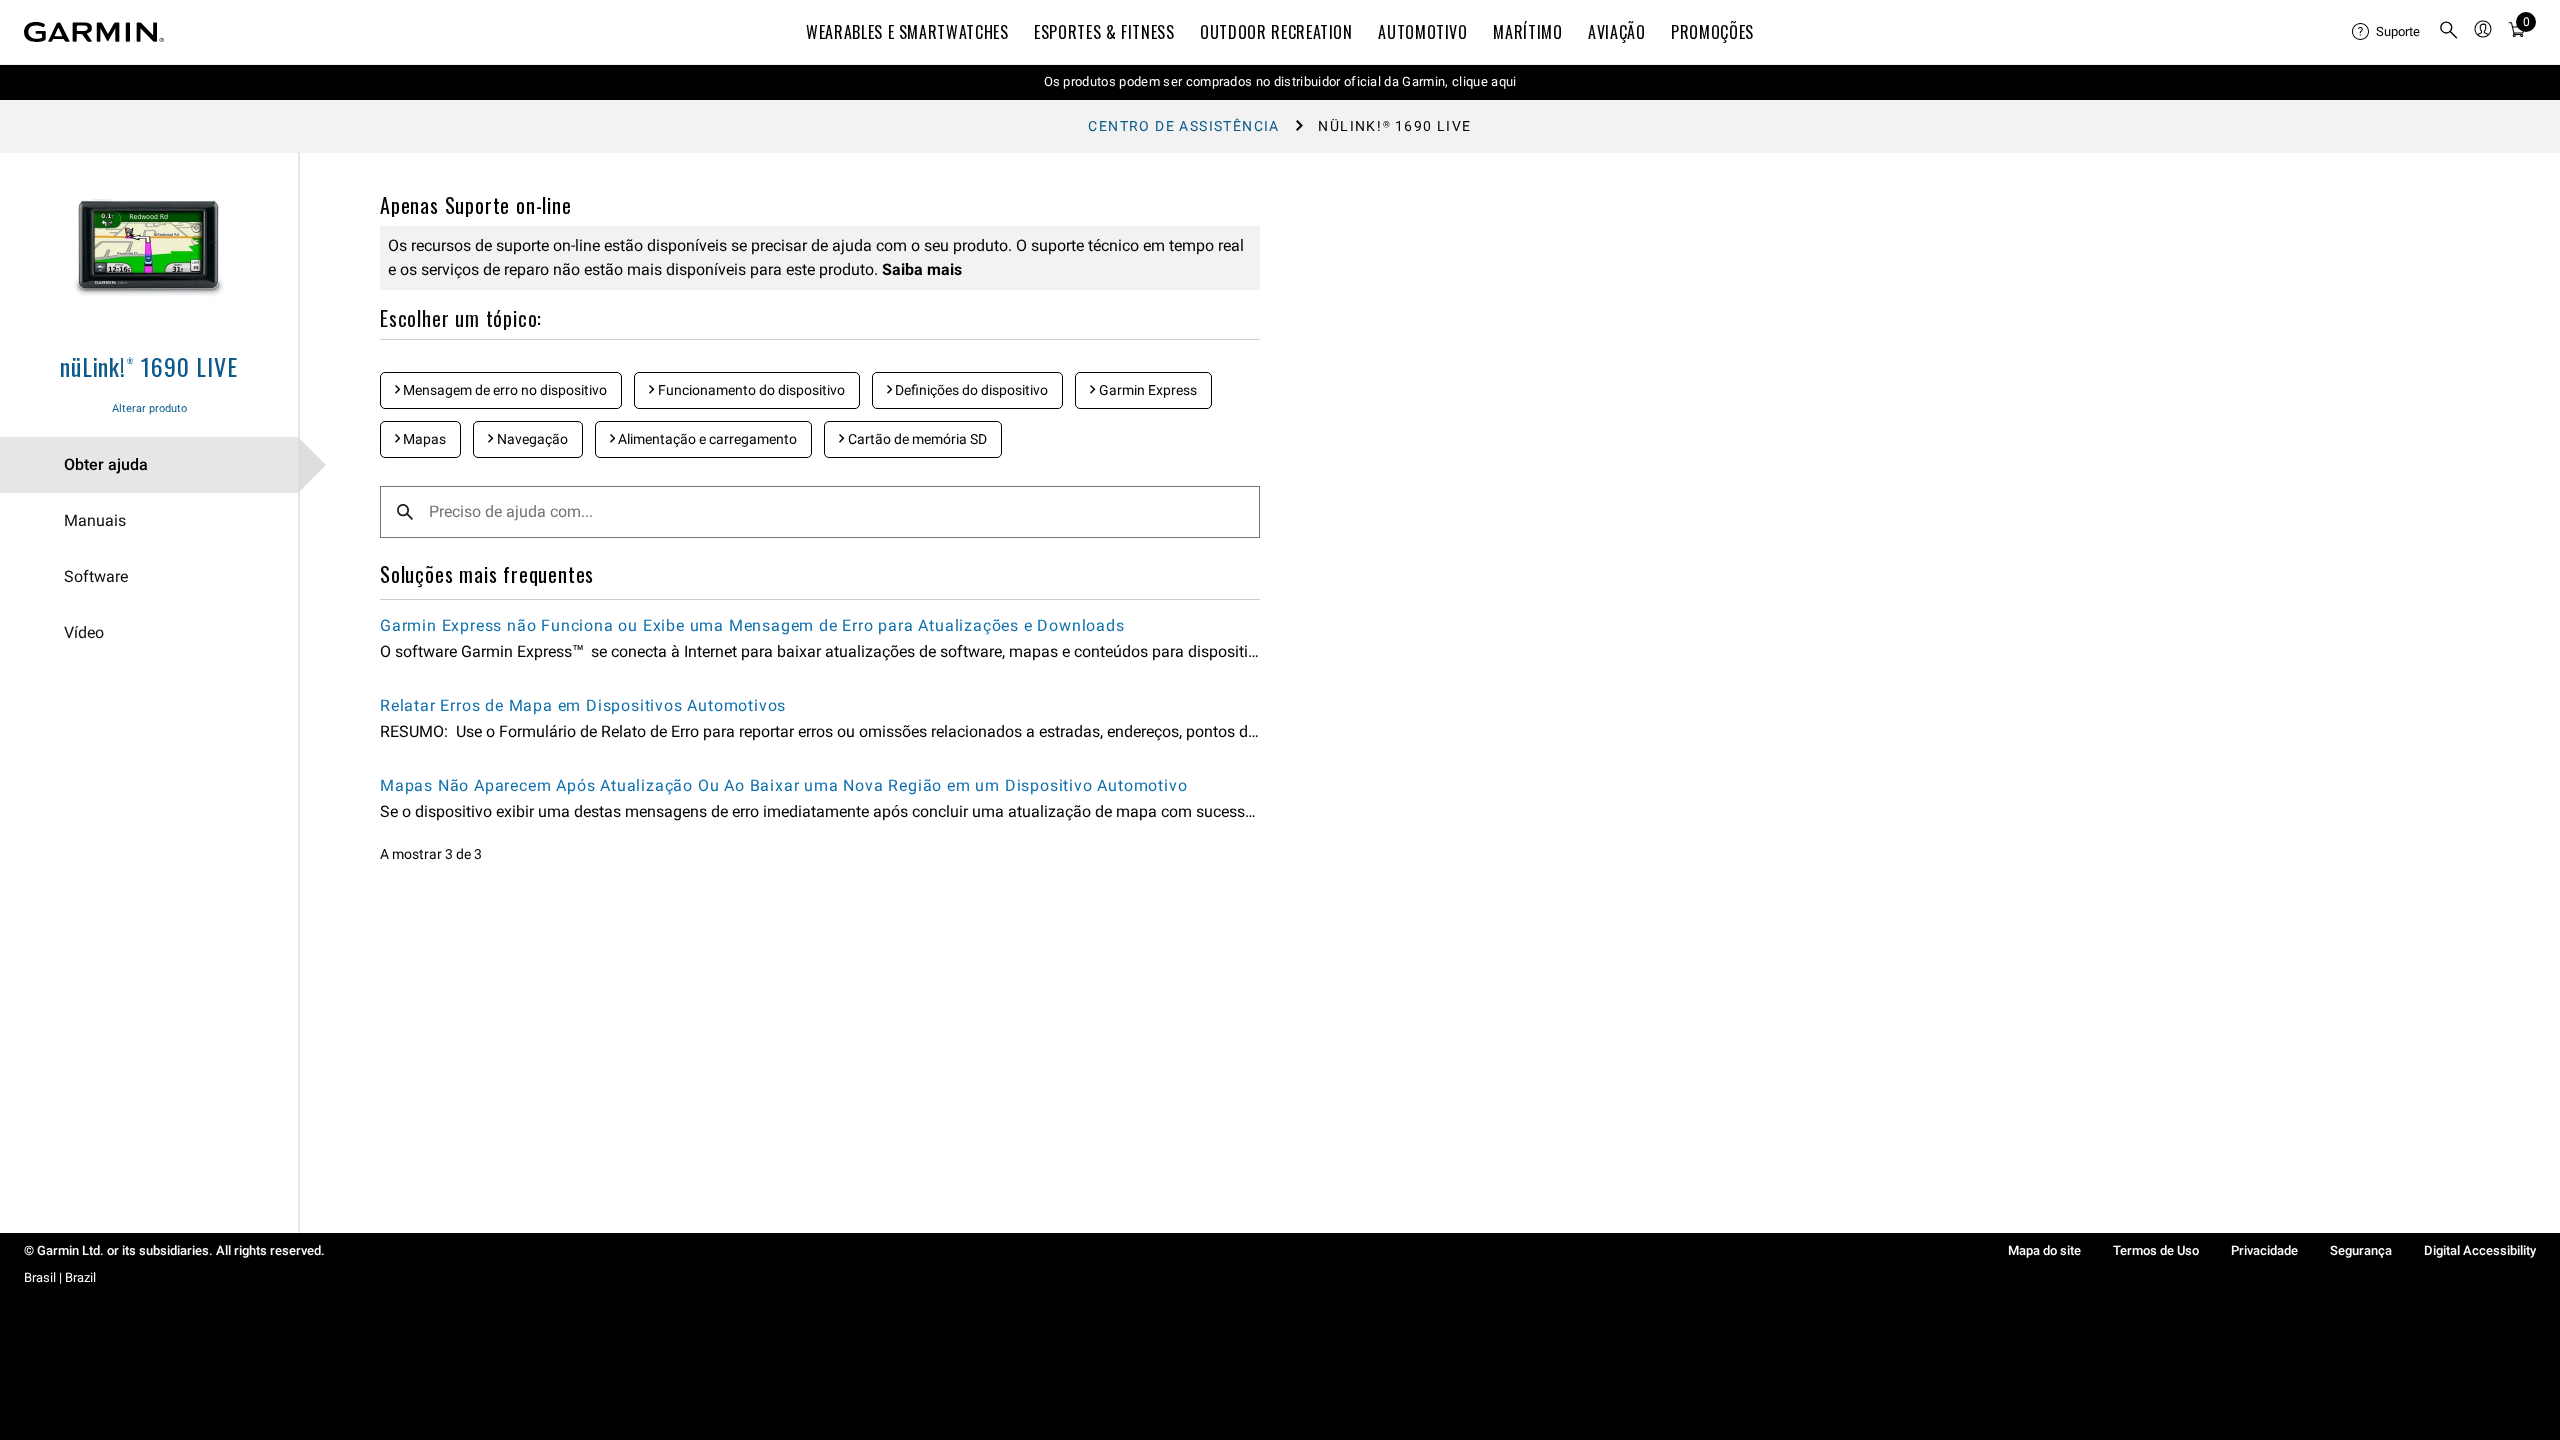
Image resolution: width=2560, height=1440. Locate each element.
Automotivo (1422, 32)
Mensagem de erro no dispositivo (503, 390)
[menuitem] (2387, 32)
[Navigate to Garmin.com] (94, 32)
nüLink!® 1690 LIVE (148, 366)
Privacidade (2264, 1250)
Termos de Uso (2156, 1250)
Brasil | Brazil (60, 1277)
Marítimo (1527, 32)
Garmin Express (1146, 390)
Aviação (1616, 32)
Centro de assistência (1183, 126)
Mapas (423, 439)
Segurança (2361, 1250)
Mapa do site (2044, 1250)
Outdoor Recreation (1276, 32)
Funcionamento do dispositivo (750, 390)
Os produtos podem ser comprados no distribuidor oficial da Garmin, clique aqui (1280, 81)
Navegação (531, 439)
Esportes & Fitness (1104, 32)
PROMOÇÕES (1712, 32)
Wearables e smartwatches (907, 32)
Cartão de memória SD (916, 439)
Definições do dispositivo (970, 390)
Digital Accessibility (2480, 1250)
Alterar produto (149, 408)
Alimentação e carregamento (706, 439)
